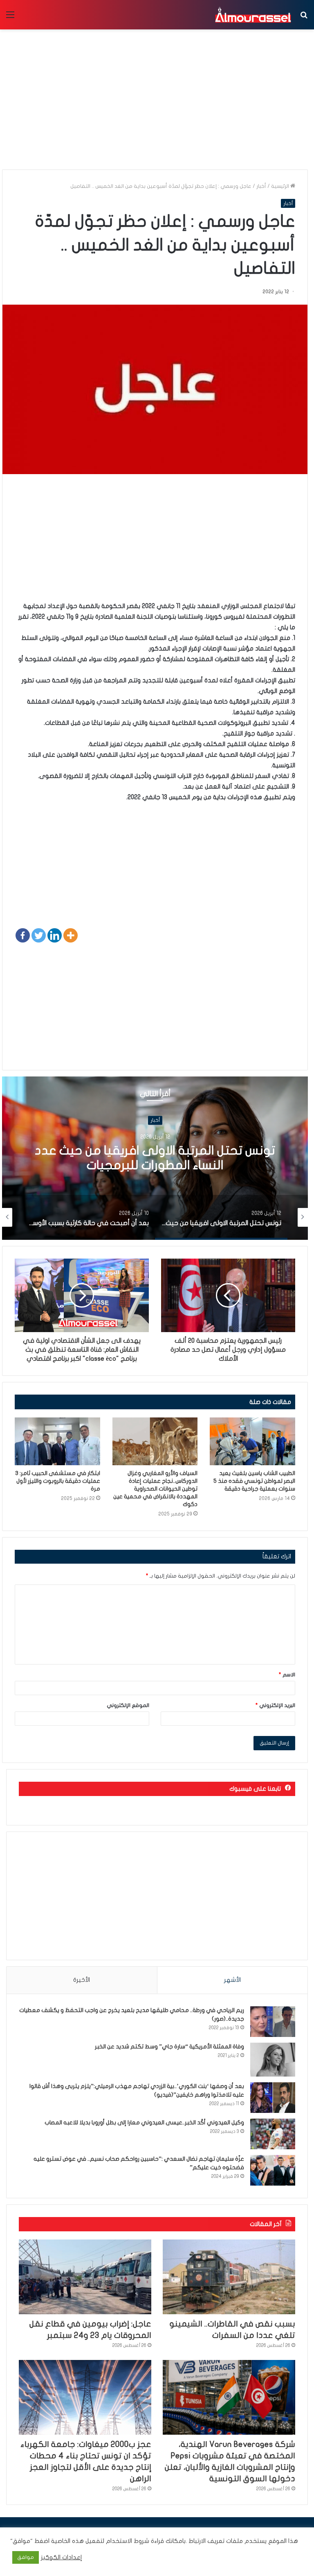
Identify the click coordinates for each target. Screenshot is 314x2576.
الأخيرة (82, 1980)
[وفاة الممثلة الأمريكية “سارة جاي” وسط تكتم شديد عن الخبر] (273, 2060)
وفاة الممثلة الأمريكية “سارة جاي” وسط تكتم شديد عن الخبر (169, 2047)
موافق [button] (26, 2557)
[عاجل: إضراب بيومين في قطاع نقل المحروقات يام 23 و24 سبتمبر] (85, 2277)
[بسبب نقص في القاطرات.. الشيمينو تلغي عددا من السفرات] (229, 2277)
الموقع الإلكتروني (128, 1705)
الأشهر (232, 1980)
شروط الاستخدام (127, 2541)
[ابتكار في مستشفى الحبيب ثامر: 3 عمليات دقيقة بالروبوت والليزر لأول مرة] (57, 1442)
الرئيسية (281, 186)
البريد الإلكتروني (275, 1705)
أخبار (261, 186)
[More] (71, 935)
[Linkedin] (55, 935)
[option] (155, 1158)
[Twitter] (39, 935)
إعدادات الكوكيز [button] (62, 2557)
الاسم (287, 1675)
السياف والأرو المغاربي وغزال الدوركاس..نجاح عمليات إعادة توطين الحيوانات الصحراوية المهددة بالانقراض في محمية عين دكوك (155, 1489)
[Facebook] (23, 935)
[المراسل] (253, 15)
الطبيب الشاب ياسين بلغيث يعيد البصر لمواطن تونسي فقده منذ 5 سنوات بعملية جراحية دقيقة (254, 1481)
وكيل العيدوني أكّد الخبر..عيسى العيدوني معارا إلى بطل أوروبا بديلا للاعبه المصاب (144, 2123)
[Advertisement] (155, 544)
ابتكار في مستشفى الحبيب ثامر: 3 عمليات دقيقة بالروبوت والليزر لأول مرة (58, 1481)
